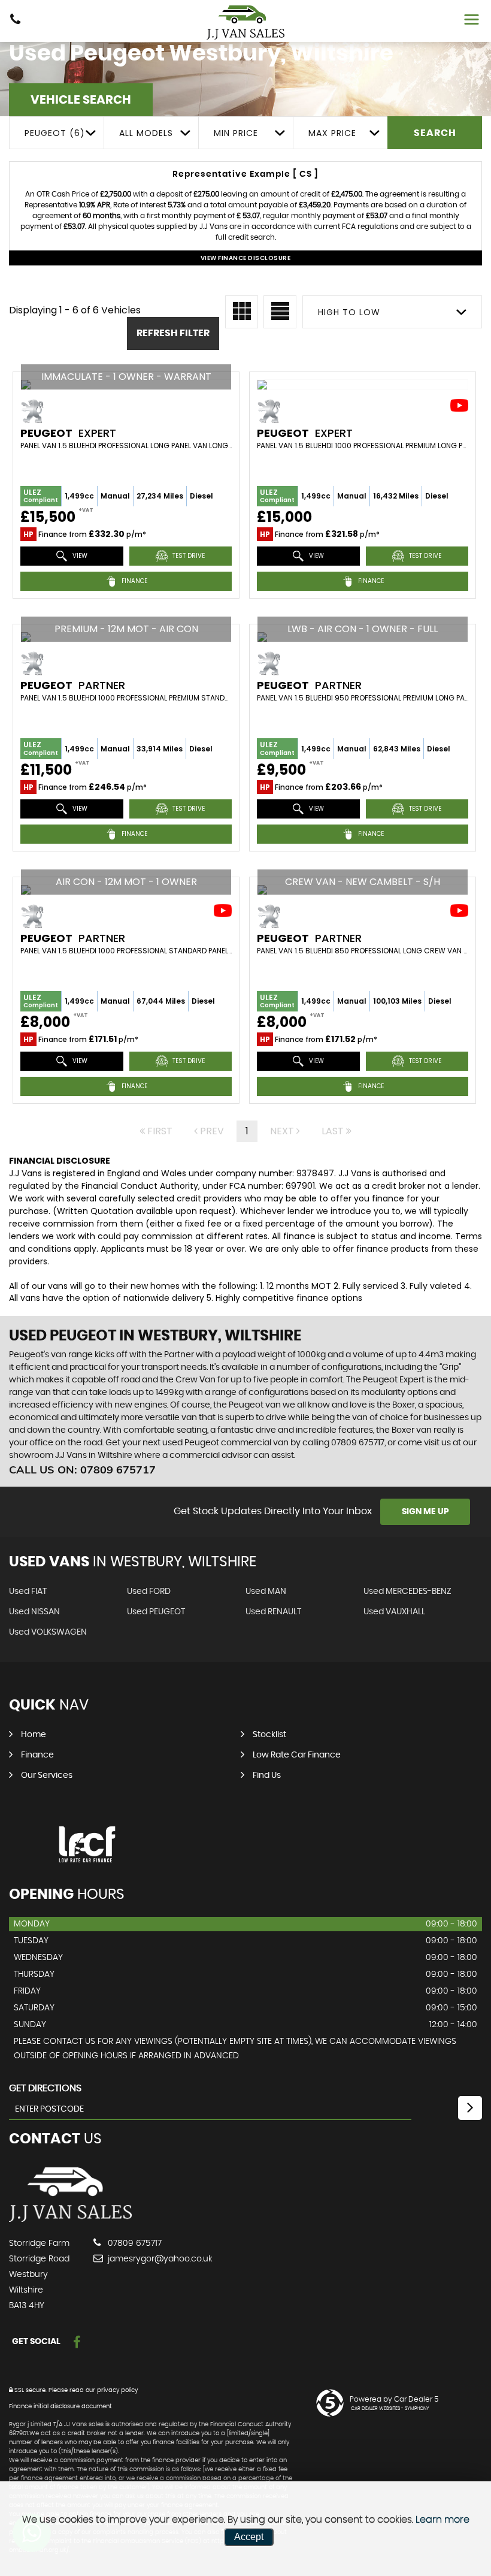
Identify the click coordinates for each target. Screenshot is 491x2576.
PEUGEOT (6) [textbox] (55, 133)
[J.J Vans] (245, 22)
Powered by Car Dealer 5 (394, 2399)
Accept (249, 2537)
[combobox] (56, 133)
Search (435, 133)
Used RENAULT (273, 1612)
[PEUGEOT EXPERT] (363, 385)
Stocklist (269, 1735)
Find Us (267, 1775)
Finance (37, 1755)
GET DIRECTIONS (45, 2088)
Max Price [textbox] (332, 133)
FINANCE (134, 581)
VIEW (79, 556)
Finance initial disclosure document (60, 2406)
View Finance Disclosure (246, 258)
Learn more (442, 2520)
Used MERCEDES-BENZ (407, 1591)
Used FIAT (28, 1591)
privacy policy (117, 2390)
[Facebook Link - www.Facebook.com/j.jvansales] (77, 2343)
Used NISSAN (34, 1612)
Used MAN (266, 1591)
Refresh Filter (173, 333)
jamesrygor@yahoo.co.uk (159, 2259)
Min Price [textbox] (236, 133)
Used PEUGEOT (156, 1612)
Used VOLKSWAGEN (48, 1632)
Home (34, 1735)
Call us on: (82, 1470)
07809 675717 (134, 2243)
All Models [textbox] (146, 133)
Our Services (47, 1775)
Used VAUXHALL (394, 1612)
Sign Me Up (425, 1512)
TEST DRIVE (188, 556)
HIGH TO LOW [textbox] (349, 312)
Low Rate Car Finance (297, 1755)
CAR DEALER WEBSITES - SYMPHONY (390, 2409)
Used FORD (149, 1591)
